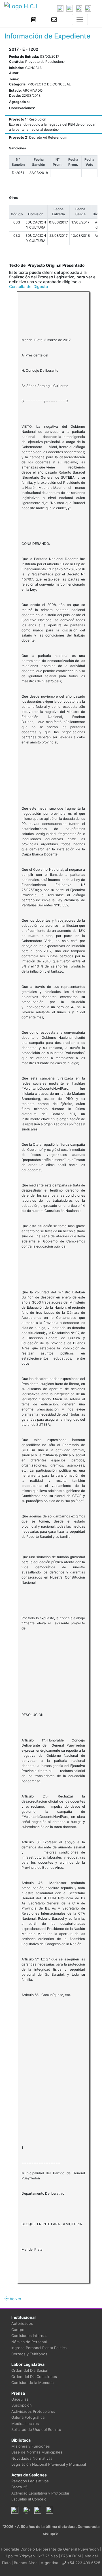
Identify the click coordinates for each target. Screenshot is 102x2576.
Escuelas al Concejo (29, 2499)
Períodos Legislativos (30, 2481)
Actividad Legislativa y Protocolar (40, 2493)
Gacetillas (20, 2399)
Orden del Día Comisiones (34, 2377)
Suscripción (22, 2405)
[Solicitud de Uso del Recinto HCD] (34, 20)
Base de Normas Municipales (37, 2452)
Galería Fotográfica (28, 2417)
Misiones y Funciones (31, 2446)
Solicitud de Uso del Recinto (36, 2429)
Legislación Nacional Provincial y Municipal (49, 2464)
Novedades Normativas (32, 2458)
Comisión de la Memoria (32, 2383)
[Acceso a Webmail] (54, 20)
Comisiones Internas (29, 2336)
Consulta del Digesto (28, 286)
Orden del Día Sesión (30, 2370)
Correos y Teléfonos (29, 2354)
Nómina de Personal (29, 2342)
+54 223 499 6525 (83, 2563)
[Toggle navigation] (80, 20)
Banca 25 (19, 2487)
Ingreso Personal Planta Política (39, 2348)
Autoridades (22, 2323)
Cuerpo (18, 2330)
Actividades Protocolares (33, 2411)
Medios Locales (25, 2424)
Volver (15, 2299)
